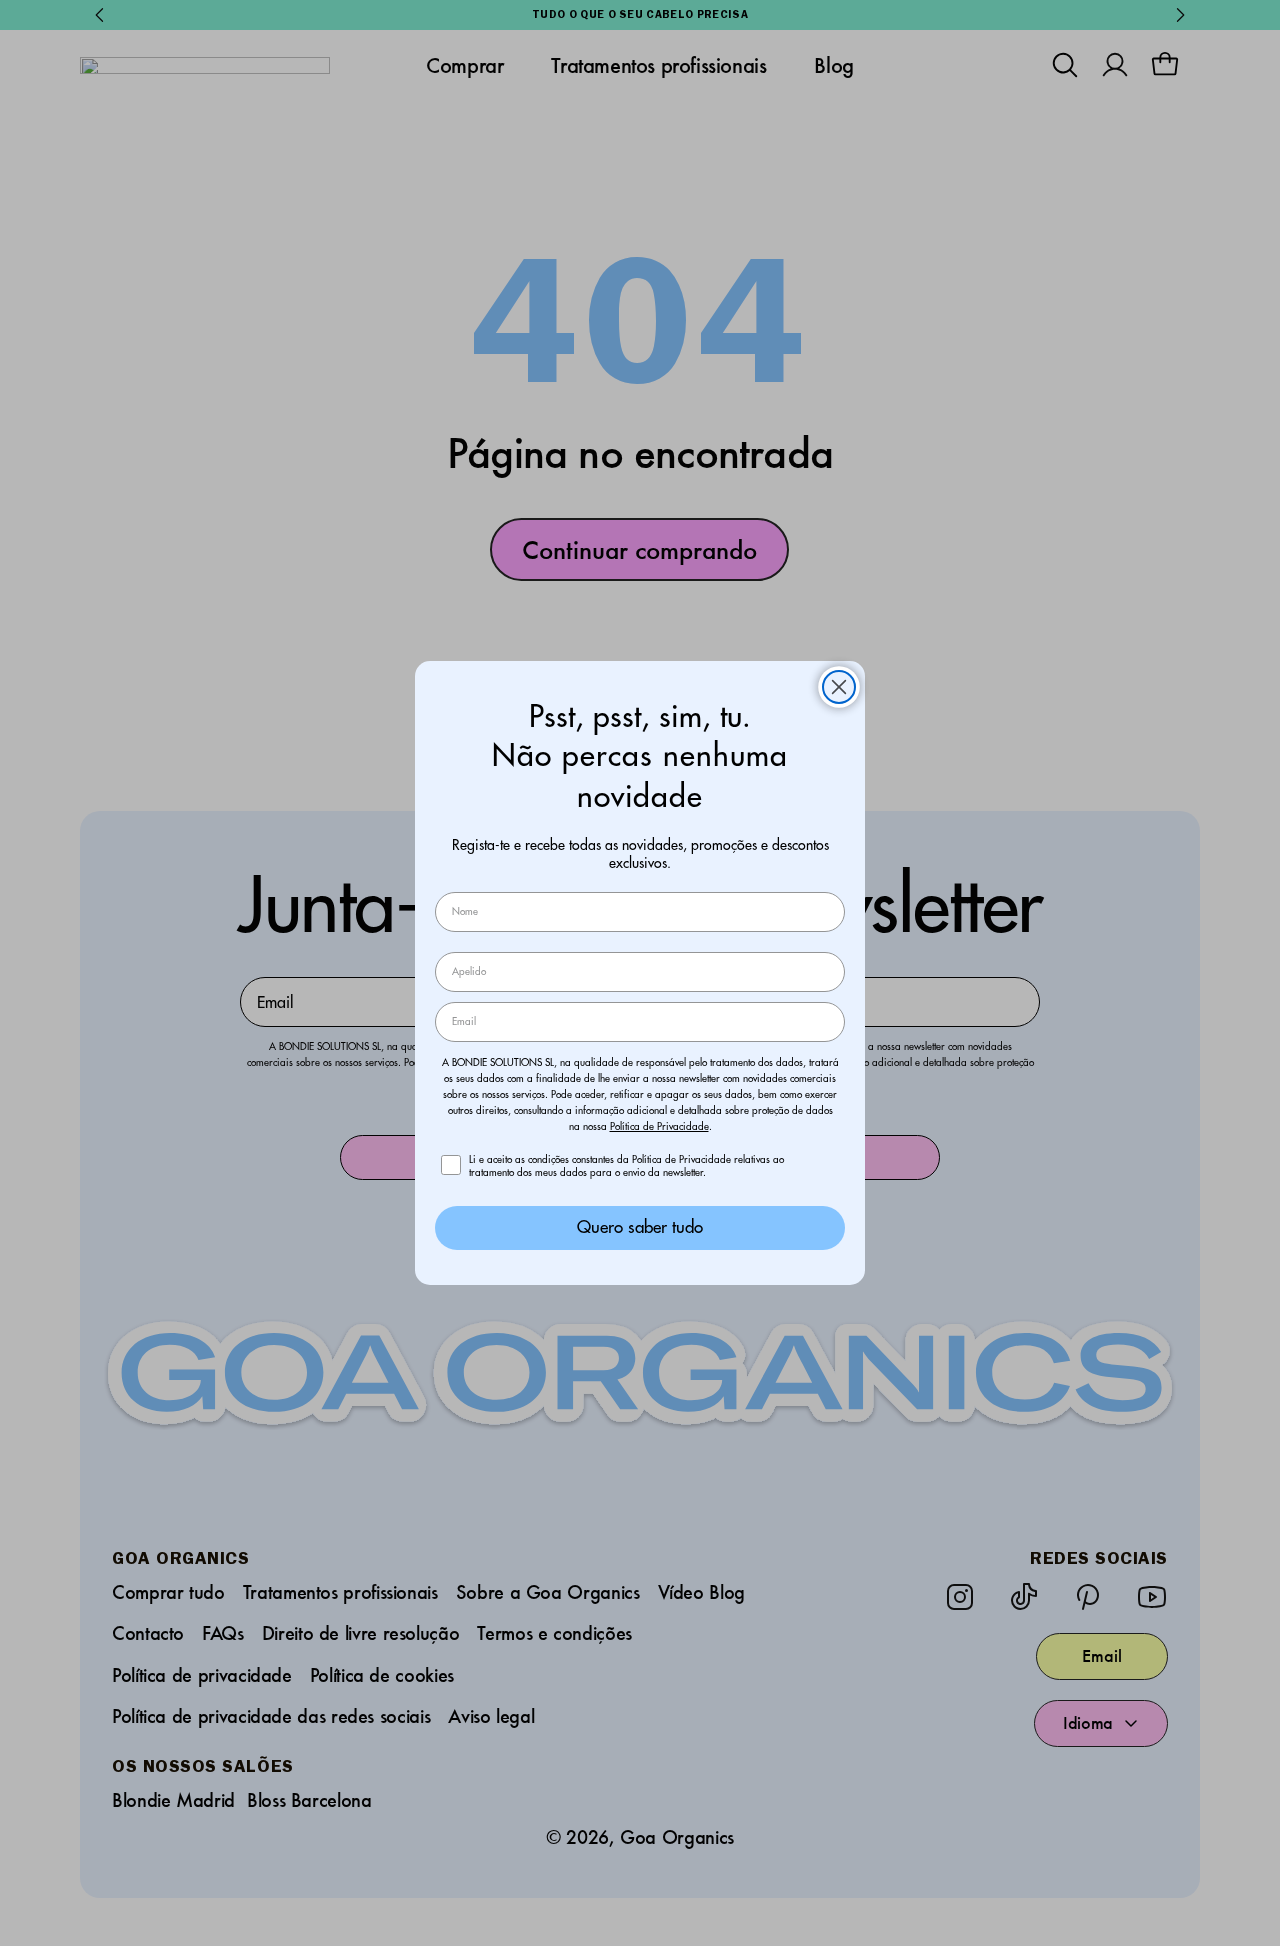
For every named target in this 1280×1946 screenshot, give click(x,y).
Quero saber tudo (640, 1227)
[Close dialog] (839, 687)
